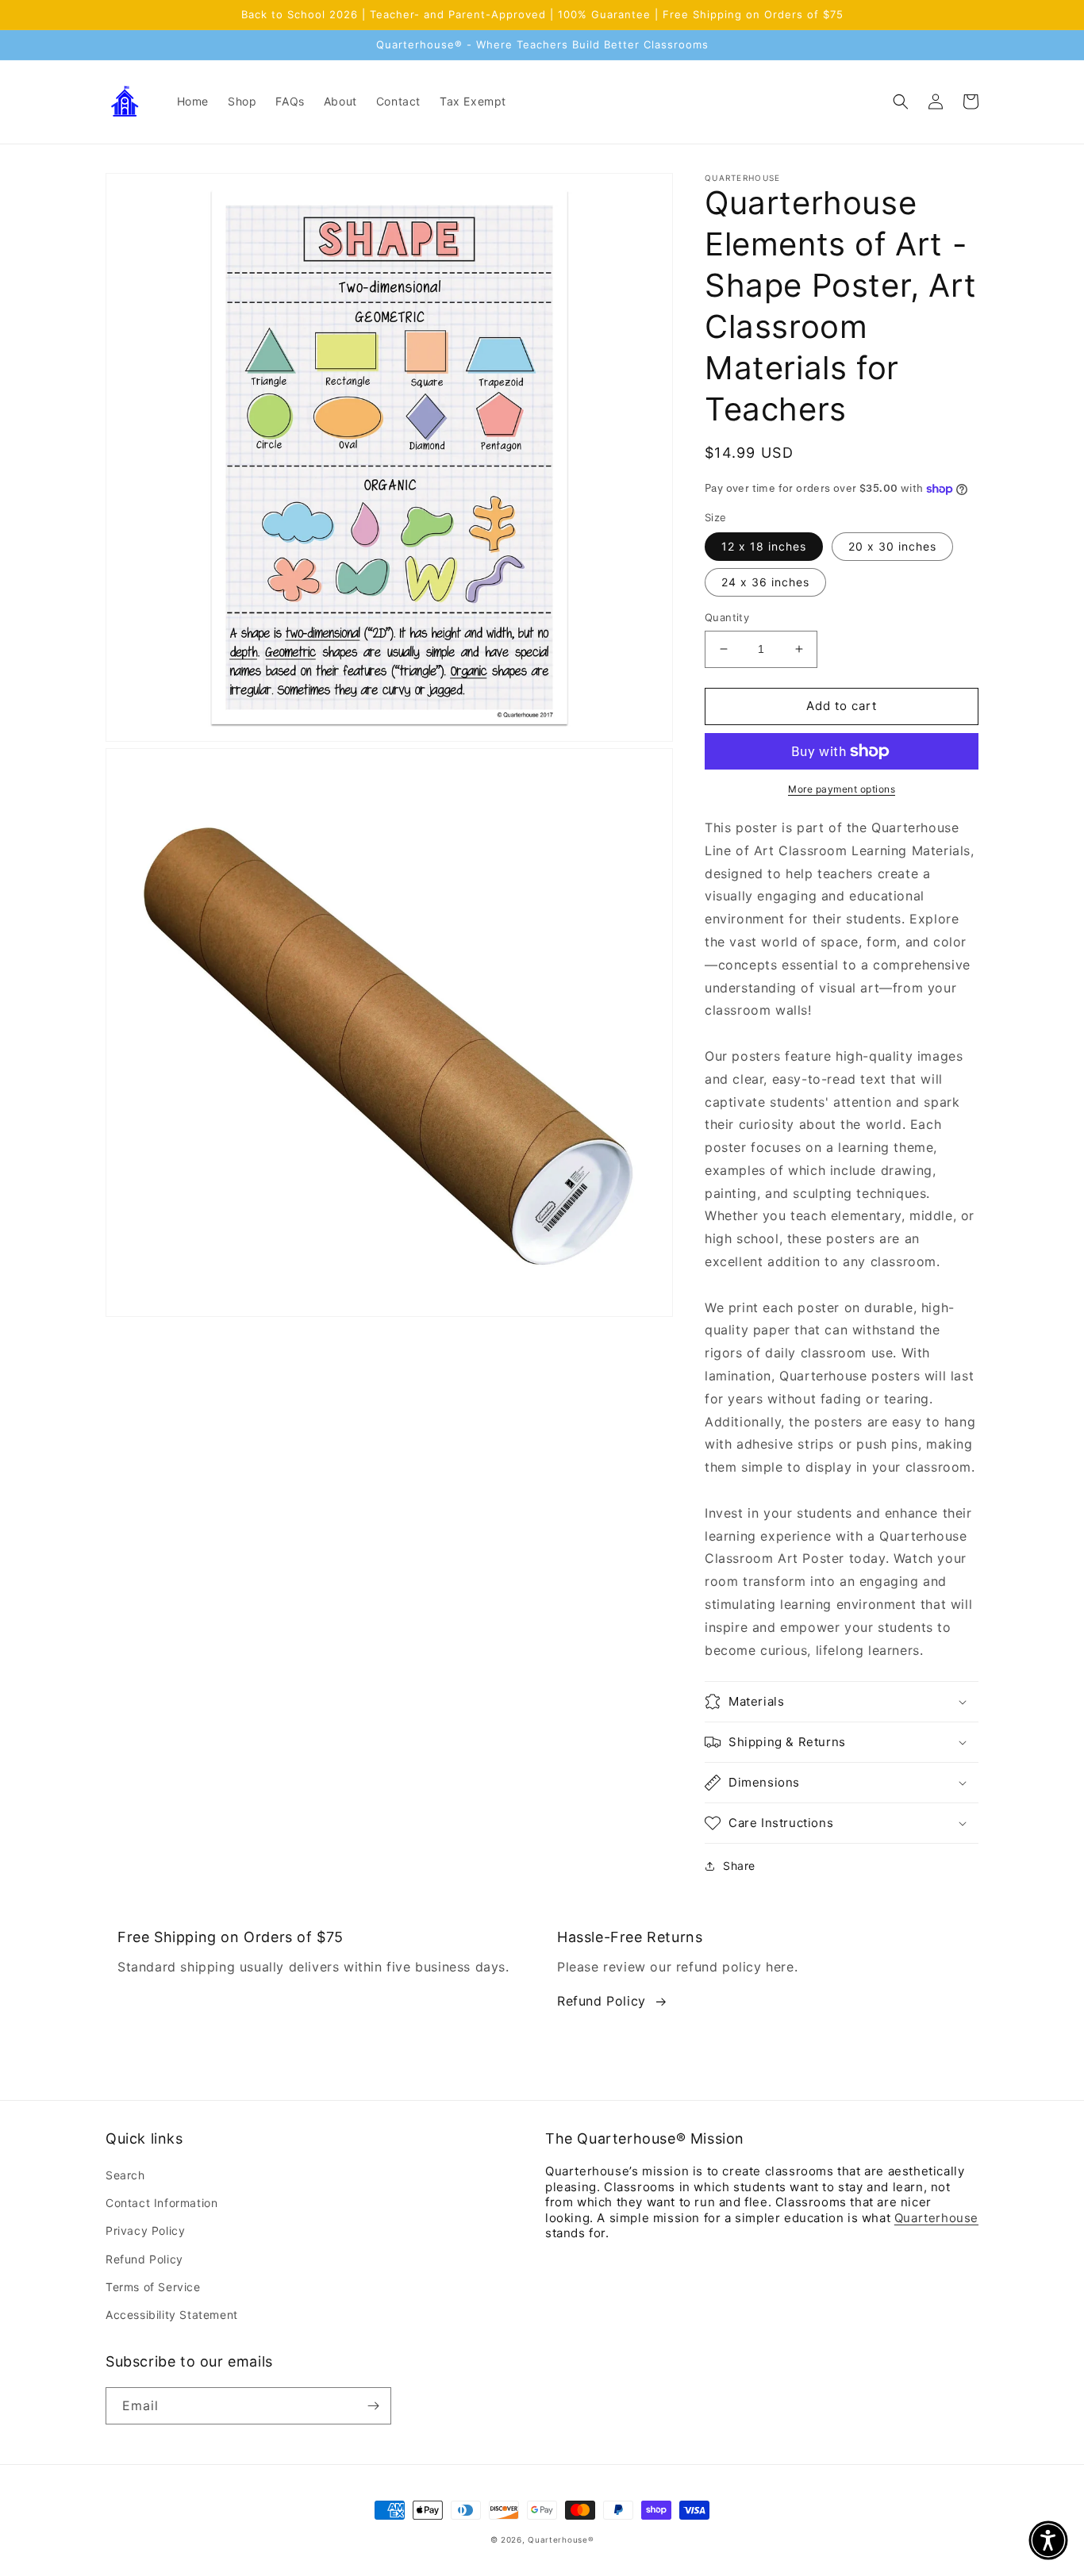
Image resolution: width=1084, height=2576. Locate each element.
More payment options (842, 789)
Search (125, 2175)
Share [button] (739, 1866)
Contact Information (161, 2203)
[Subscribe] (373, 2406)
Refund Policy (602, 2001)
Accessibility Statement (172, 2315)
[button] (901, 102)
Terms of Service (153, 2287)
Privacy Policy (145, 2230)
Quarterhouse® (561, 2540)
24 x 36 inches (765, 582)
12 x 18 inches (764, 546)
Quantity (727, 617)
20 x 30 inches (892, 546)
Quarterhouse (936, 2218)
